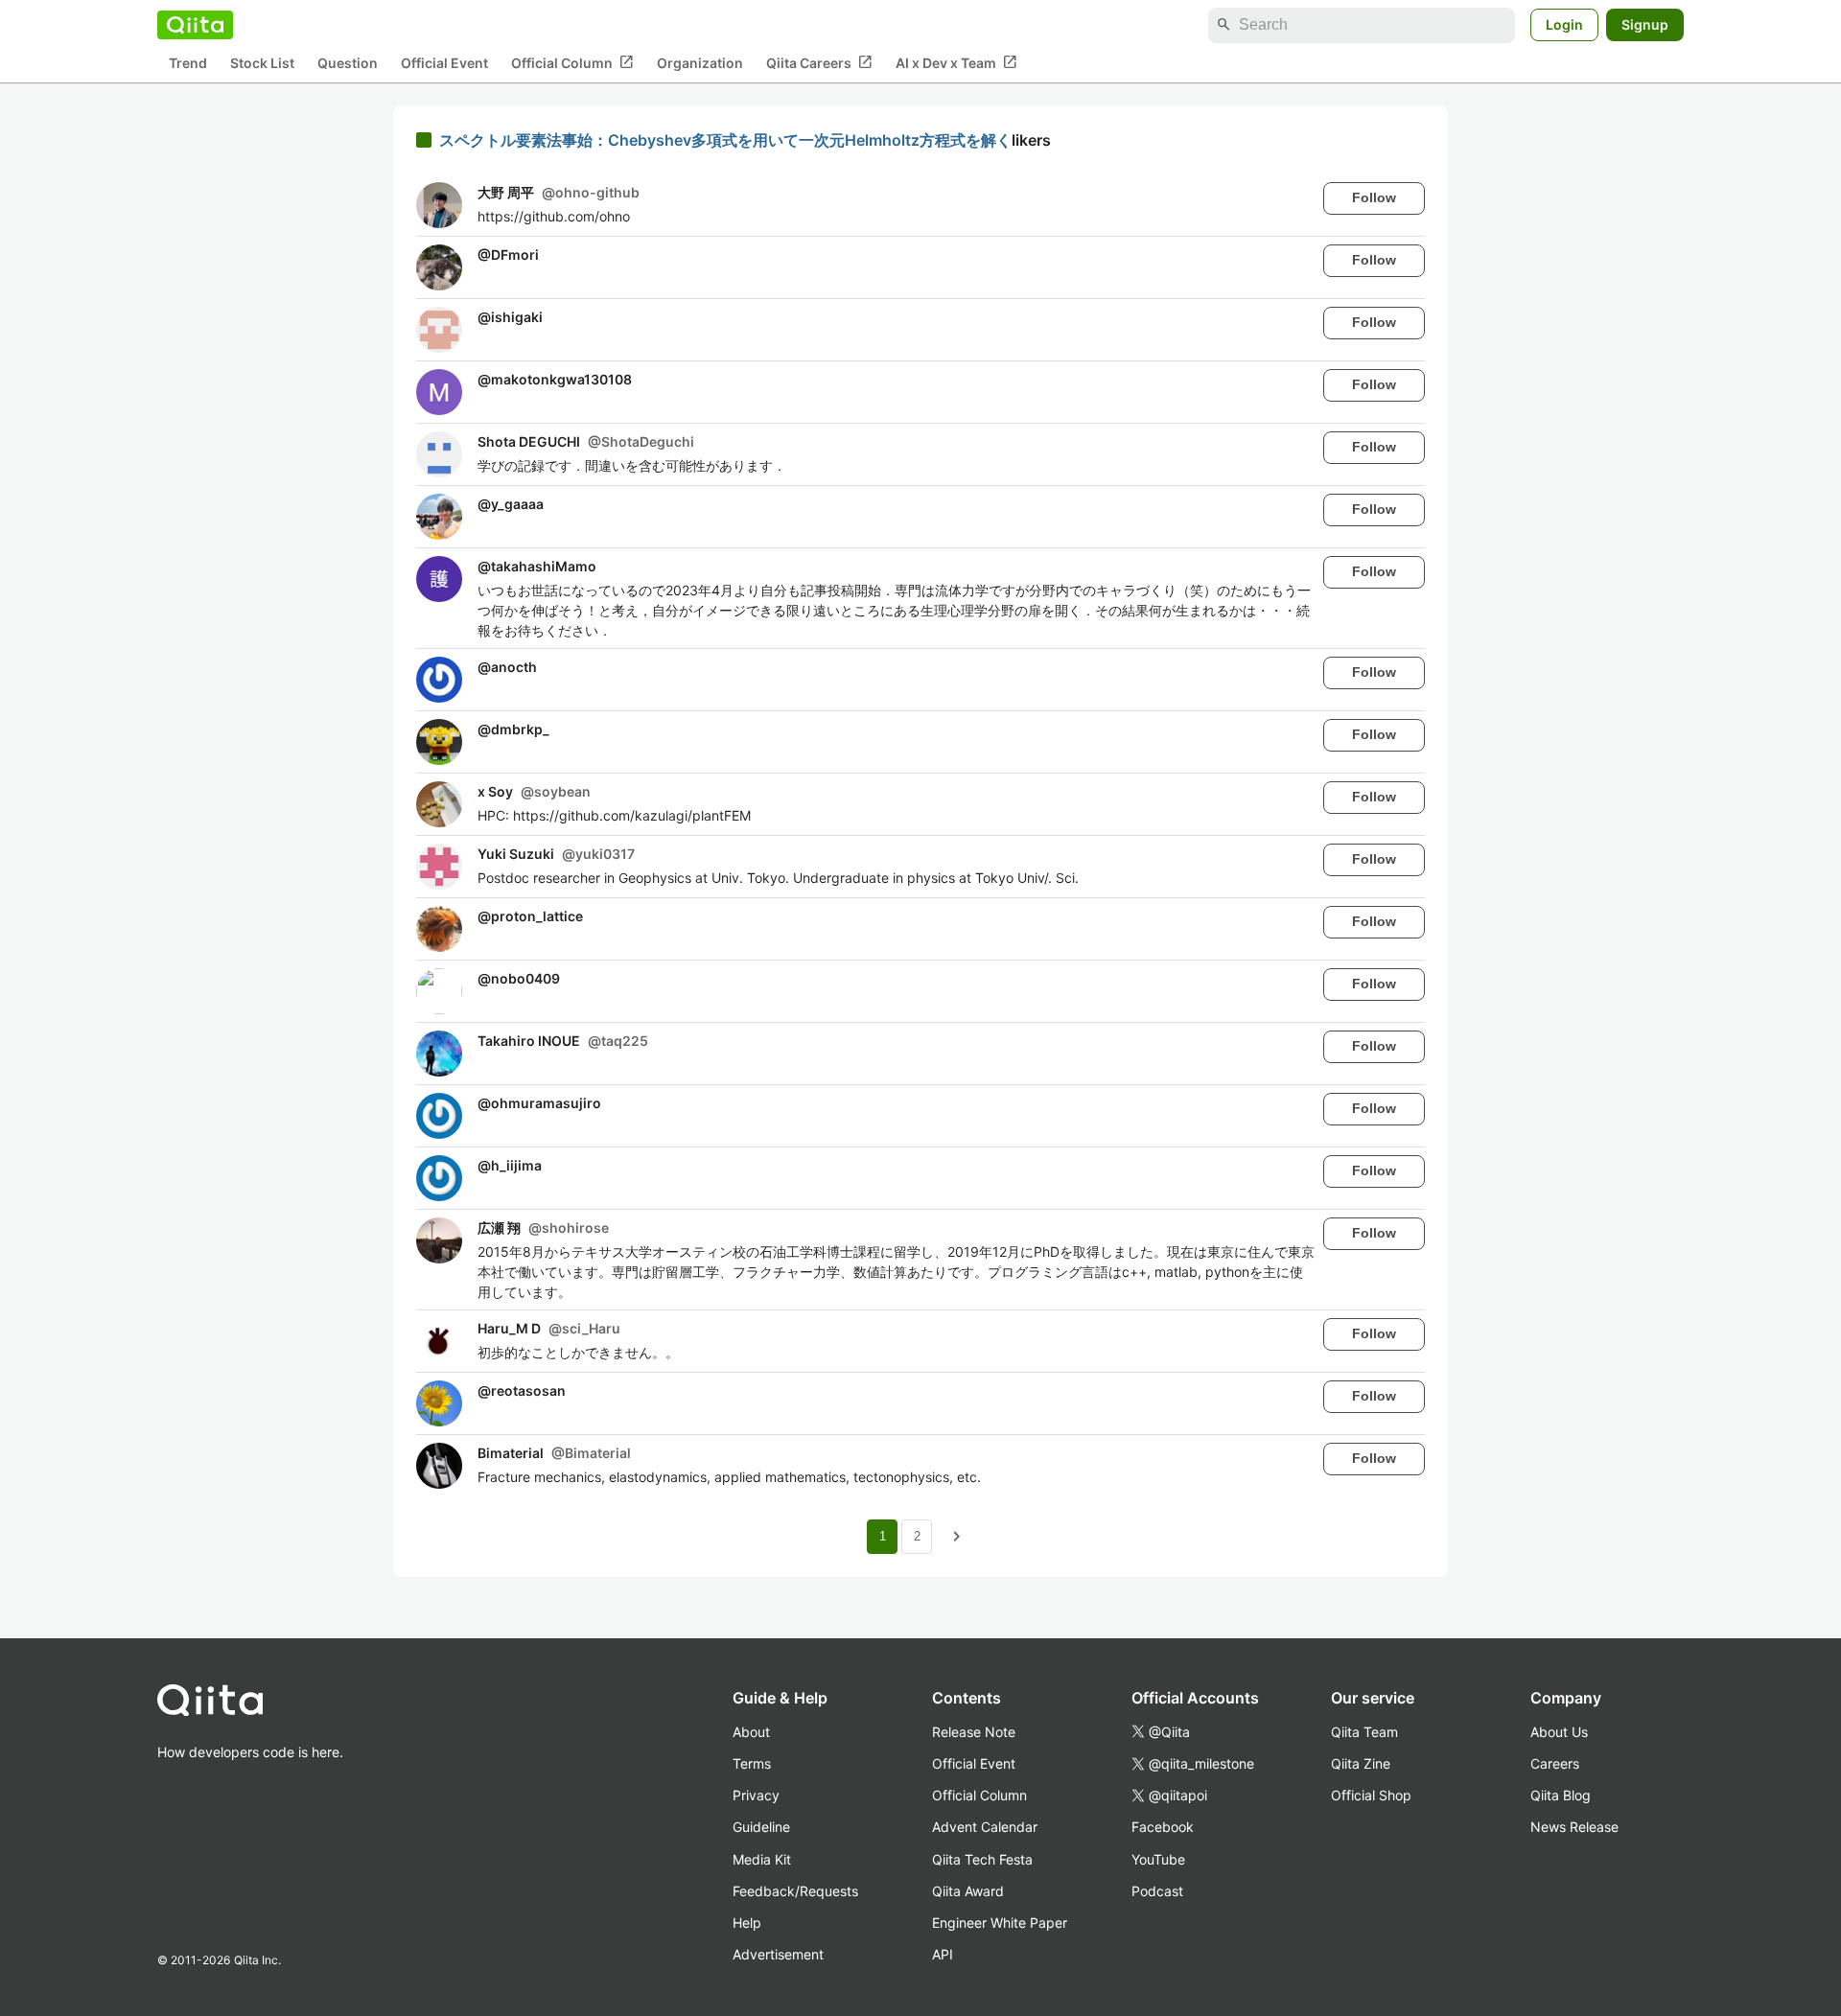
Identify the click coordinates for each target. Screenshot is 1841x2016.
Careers (1555, 1763)
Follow (1374, 197)
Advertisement (778, 1954)
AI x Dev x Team (956, 62)
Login (1564, 24)
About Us (1559, 1732)
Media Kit (762, 1859)
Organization (700, 63)
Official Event (444, 63)
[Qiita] (195, 25)
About (751, 1732)
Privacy (756, 1795)
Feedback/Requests (795, 1891)
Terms (752, 1763)
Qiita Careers (819, 62)
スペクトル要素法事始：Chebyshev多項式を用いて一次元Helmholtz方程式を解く (725, 140)
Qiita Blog (1561, 1795)
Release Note (974, 1732)
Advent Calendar (985, 1827)
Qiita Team (1364, 1732)
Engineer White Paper (1000, 1923)
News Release (1574, 1827)
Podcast (1157, 1891)
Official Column (572, 62)
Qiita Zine (1361, 1763)
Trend (188, 63)
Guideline (761, 1827)
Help (747, 1923)
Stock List (262, 63)
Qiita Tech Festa (982, 1859)
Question (348, 63)
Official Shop (1371, 1795)
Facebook (1163, 1827)
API (943, 1954)
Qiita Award (968, 1891)
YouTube (1158, 1859)
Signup (1645, 24)
